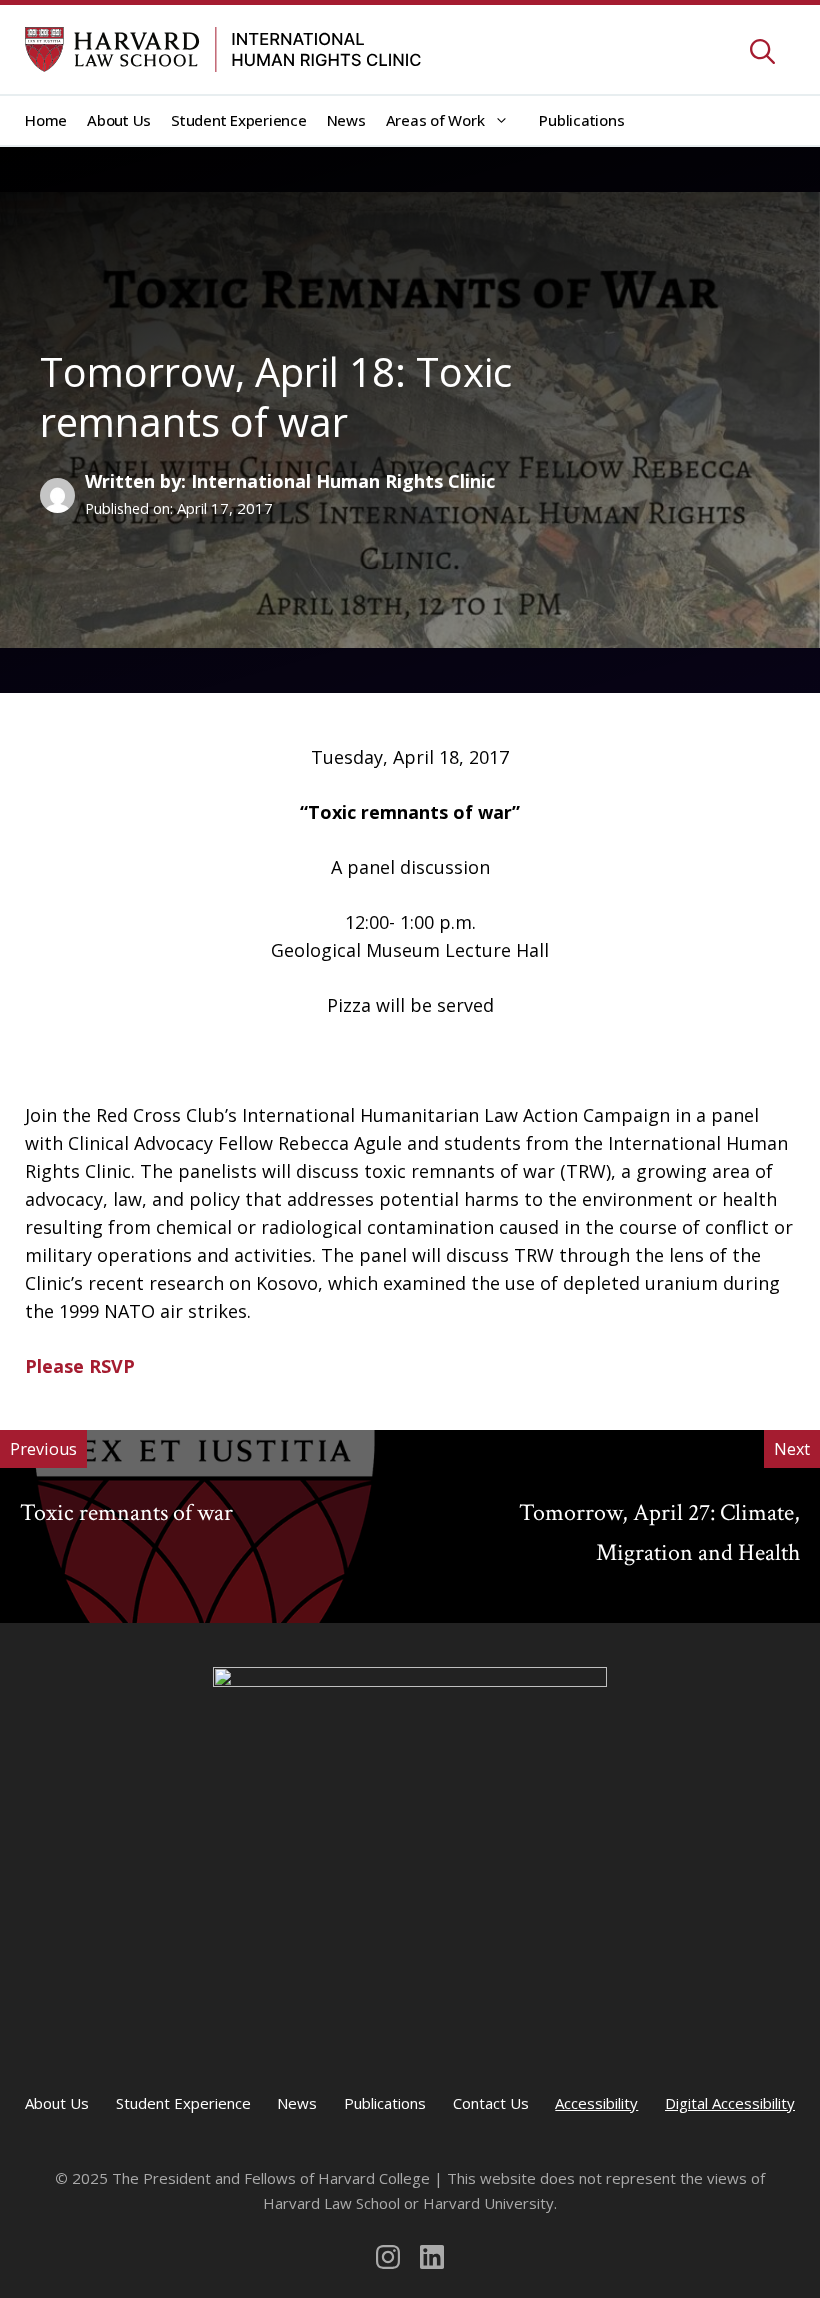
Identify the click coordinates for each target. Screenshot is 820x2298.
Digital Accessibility (730, 2103)
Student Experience (239, 120)
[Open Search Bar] (762, 54)
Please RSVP (80, 1366)
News (346, 120)
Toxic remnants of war (126, 1512)
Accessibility (596, 2103)
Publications (581, 120)
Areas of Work (435, 120)
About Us (119, 120)
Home (46, 120)
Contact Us (491, 2103)
